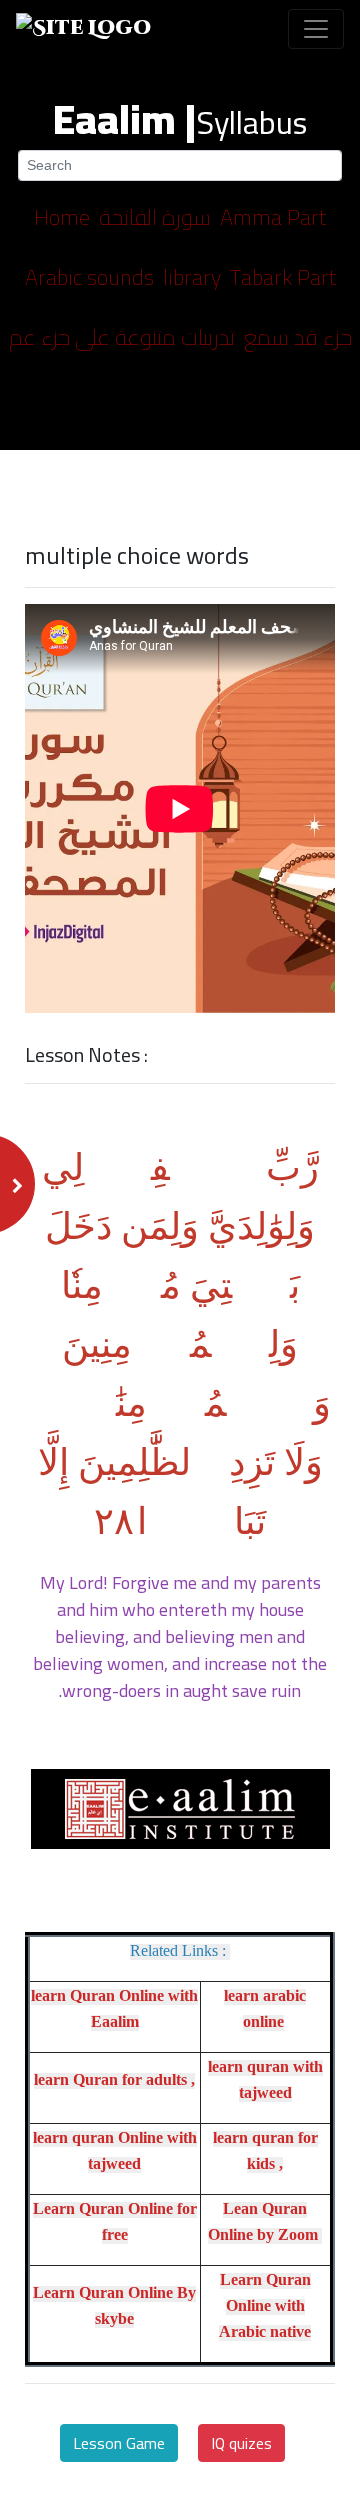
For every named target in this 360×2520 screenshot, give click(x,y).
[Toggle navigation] (316, 29)
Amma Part (273, 217)
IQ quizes (241, 2443)
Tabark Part (283, 277)
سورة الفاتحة (155, 217)
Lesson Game (119, 2443)
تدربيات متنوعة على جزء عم (122, 337)
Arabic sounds (89, 277)
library (192, 277)
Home (62, 217)
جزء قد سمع (298, 337)
